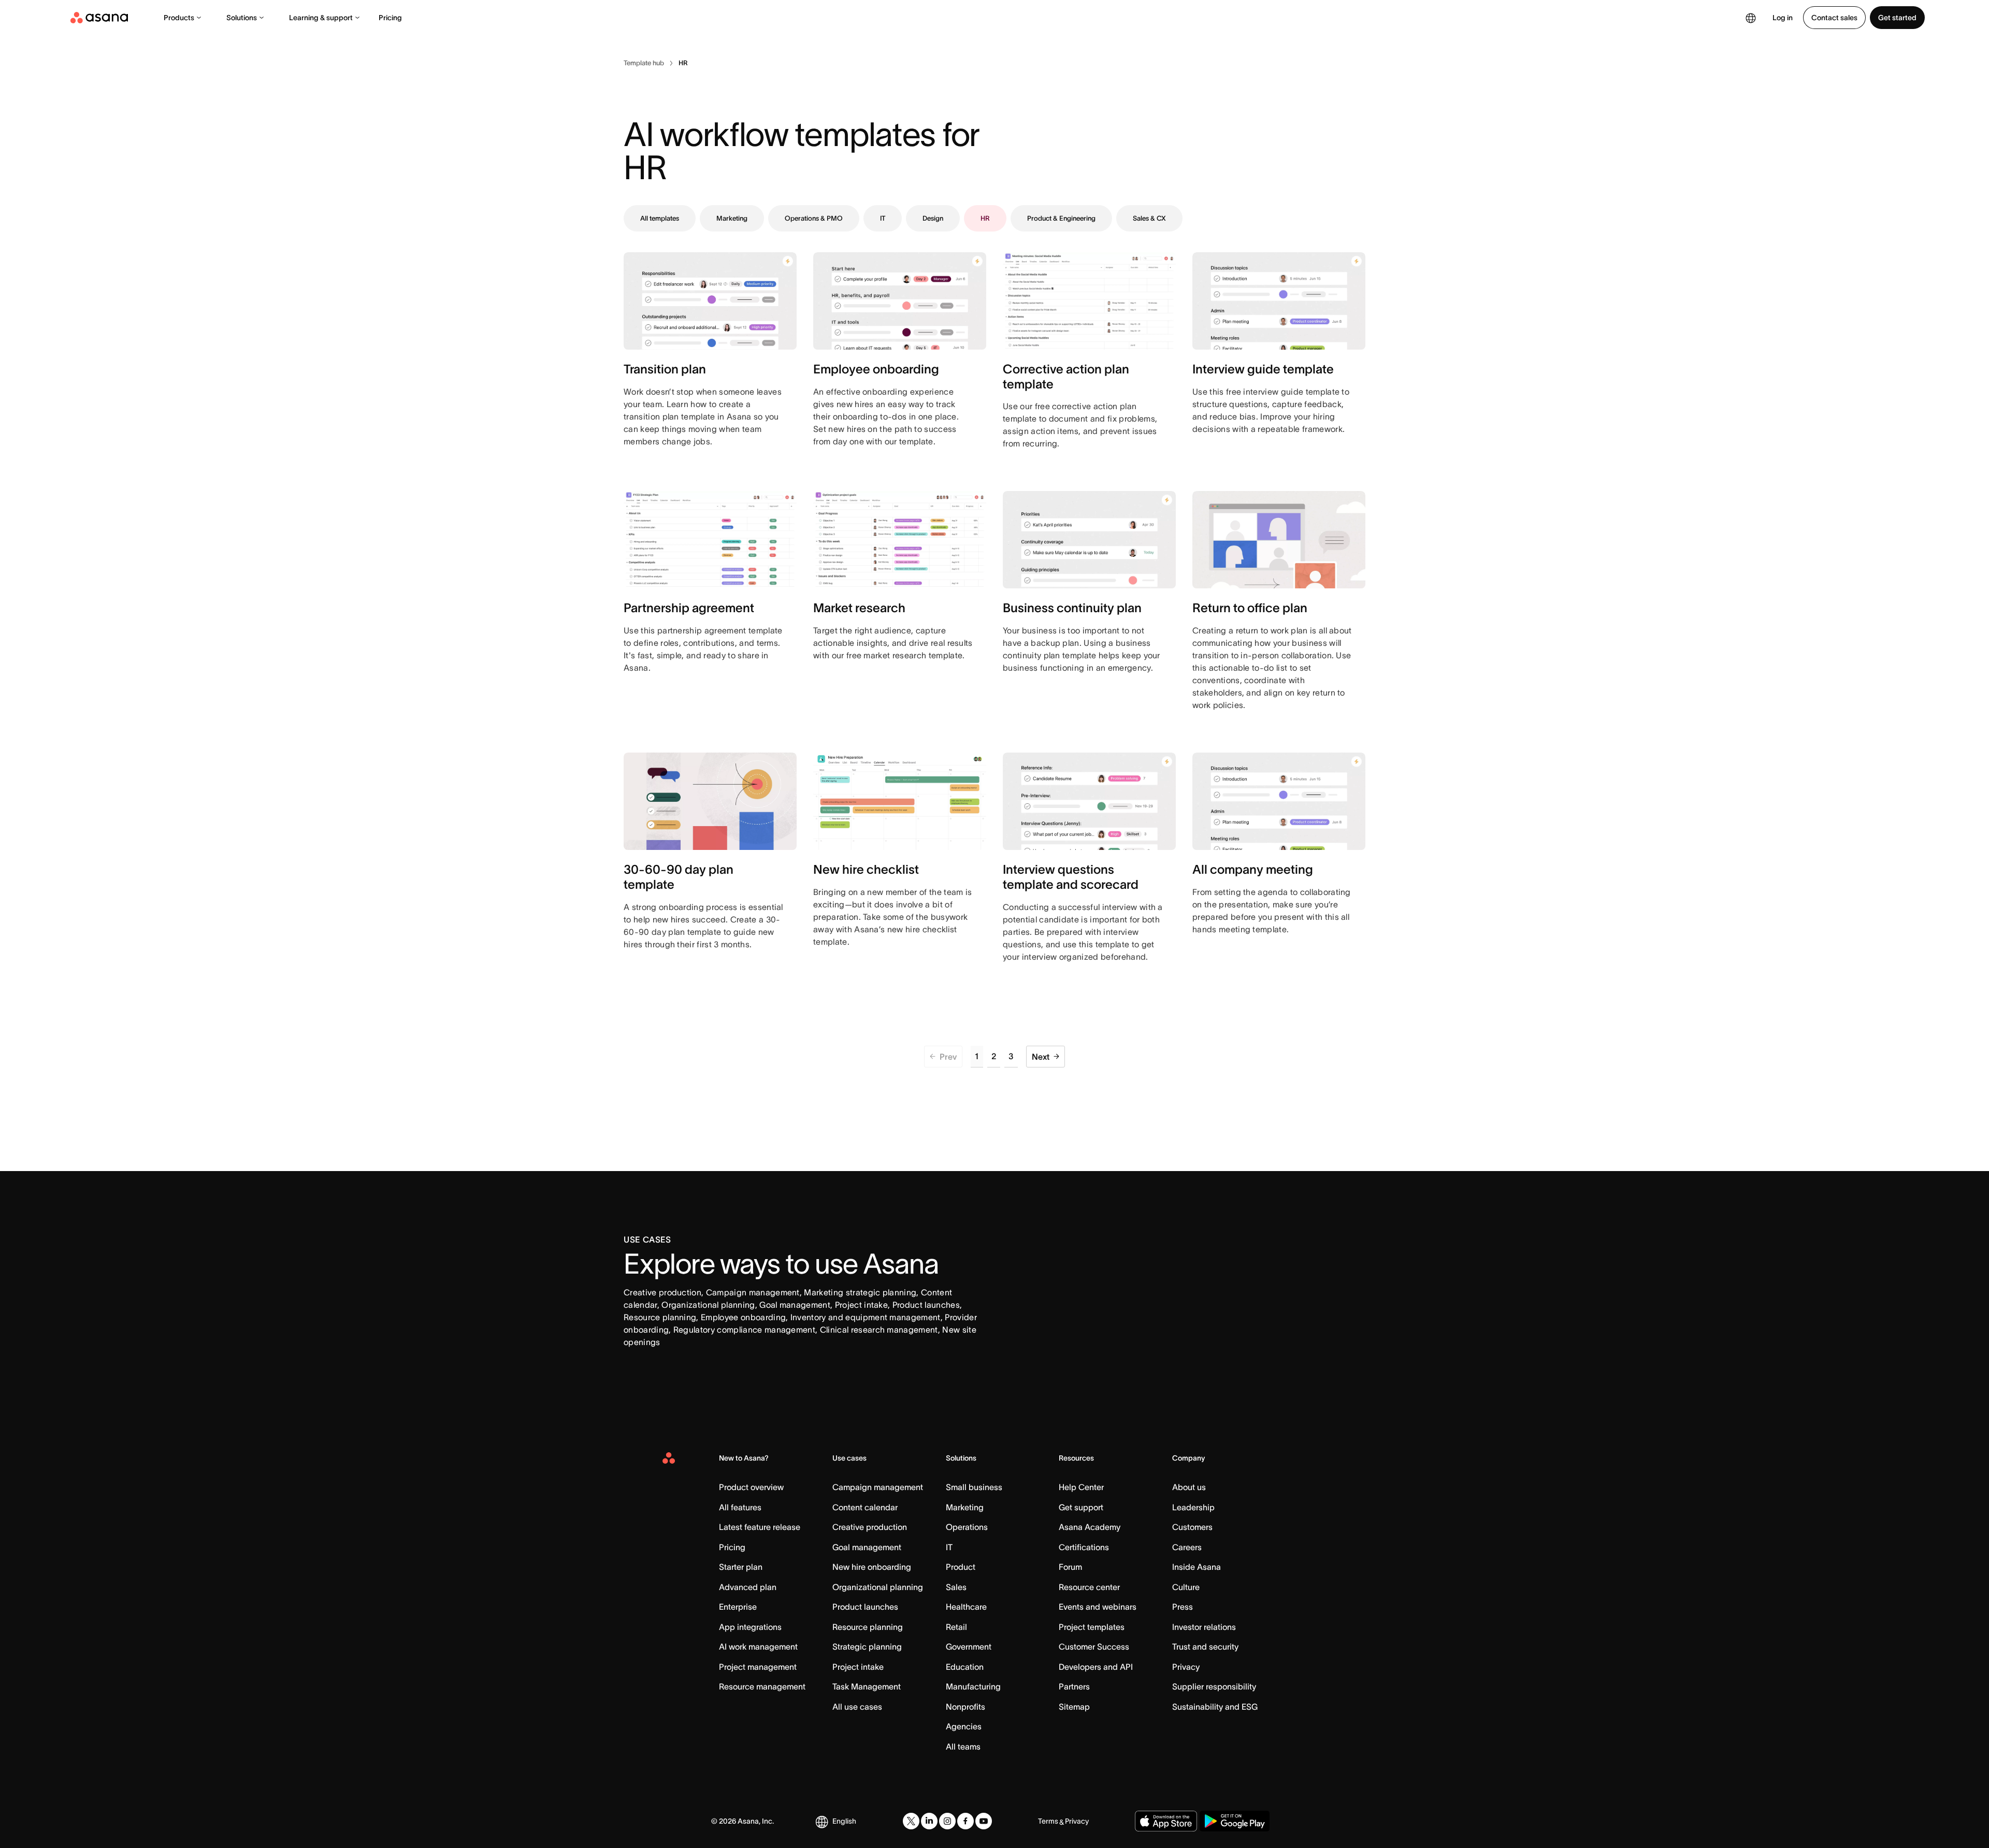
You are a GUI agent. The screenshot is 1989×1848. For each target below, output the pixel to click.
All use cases (857, 1707)
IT (949, 1547)
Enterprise (738, 1607)
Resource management (762, 1686)
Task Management (867, 1686)
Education (965, 1667)
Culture (1186, 1587)
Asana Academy (1090, 1527)
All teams (963, 1746)
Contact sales (1834, 18)
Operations (967, 1527)
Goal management (867, 1547)
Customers (1192, 1527)
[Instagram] (947, 1821)
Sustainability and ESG (1215, 1707)
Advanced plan (748, 1587)
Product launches (865, 1607)
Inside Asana (1197, 1567)
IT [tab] (883, 218)
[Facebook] (965, 1821)
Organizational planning (878, 1587)
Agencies (964, 1726)
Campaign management (878, 1487)
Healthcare (966, 1607)
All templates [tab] (660, 218)
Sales (956, 1587)
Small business (974, 1487)
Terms (1048, 1821)
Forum (1070, 1567)
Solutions (242, 18)
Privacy (1186, 1667)
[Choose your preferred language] (1751, 18)
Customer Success (1094, 1647)
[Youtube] (984, 1821)
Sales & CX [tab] (1149, 218)
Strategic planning (867, 1647)
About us (1189, 1487)
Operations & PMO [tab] (814, 218)
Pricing (390, 18)
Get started (1897, 18)
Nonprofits (965, 1707)
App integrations (750, 1627)
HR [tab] (985, 218)
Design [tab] (933, 218)
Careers (1187, 1547)
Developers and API (1096, 1667)
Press (1183, 1607)
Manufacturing (973, 1686)
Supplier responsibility (1214, 1686)
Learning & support (321, 18)
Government (969, 1647)
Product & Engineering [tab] (1061, 218)
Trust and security (1205, 1647)
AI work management (758, 1647)
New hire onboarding (872, 1567)
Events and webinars (1098, 1607)
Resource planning (868, 1627)
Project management (758, 1667)
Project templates (1092, 1627)
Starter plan (741, 1567)
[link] (644, 63)
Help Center (1081, 1487)
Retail (956, 1627)
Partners (1074, 1686)
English (844, 1821)
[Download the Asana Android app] (1235, 1821)
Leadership (1193, 1507)
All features (740, 1507)
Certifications (1084, 1547)
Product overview (751, 1487)
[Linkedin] (929, 1821)
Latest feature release (760, 1527)
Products (179, 18)
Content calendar (865, 1507)
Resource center (1089, 1587)
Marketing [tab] (732, 218)
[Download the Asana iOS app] (1166, 1821)
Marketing (965, 1507)
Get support (1081, 1507)
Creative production (870, 1527)
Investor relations (1204, 1627)
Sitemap (1074, 1707)
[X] (911, 1821)
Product (961, 1567)
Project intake (858, 1667)
